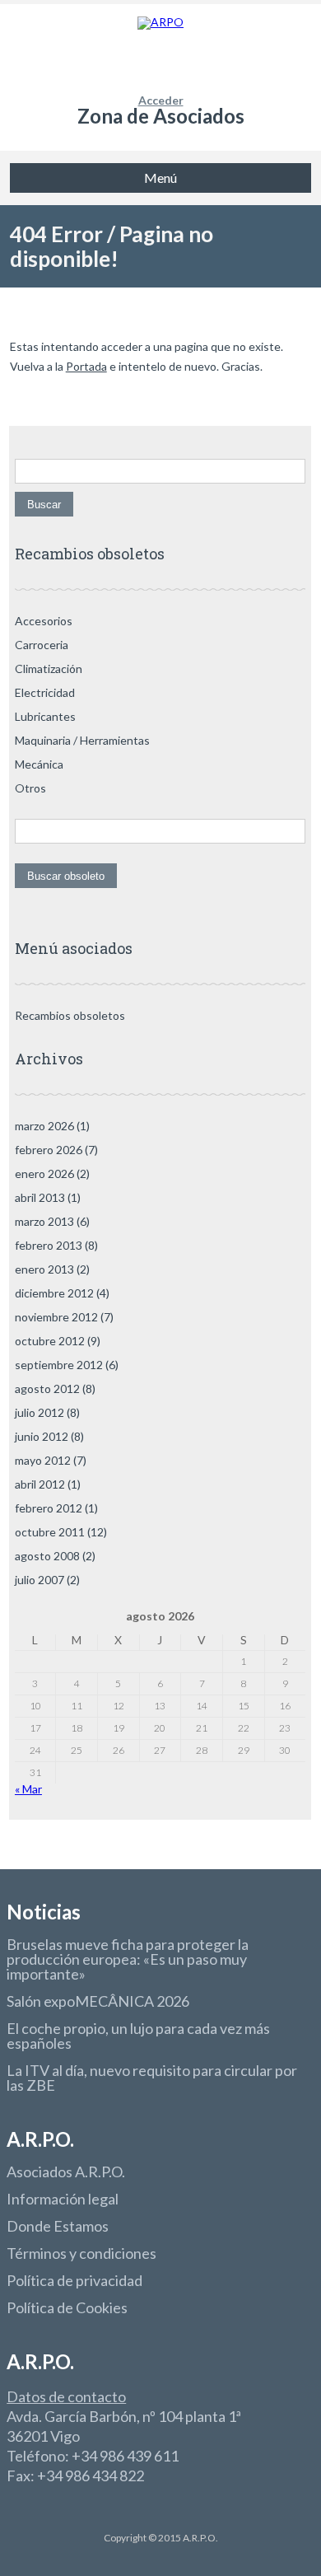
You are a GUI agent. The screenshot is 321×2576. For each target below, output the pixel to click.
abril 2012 (40, 1484)
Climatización (49, 669)
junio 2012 (42, 1436)
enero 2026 (44, 1173)
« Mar (28, 1789)
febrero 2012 (49, 1508)
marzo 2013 (44, 1221)
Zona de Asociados (161, 116)
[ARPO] (161, 49)
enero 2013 (44, 1269)
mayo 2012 (43, 1460)
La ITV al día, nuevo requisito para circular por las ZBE (152, 2078)
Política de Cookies (67, 2307)
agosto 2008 (47, 1556)
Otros (30, 788)
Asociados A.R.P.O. (66, 2172)
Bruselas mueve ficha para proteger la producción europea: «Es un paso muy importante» (128, 1959)
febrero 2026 (49, 1150)
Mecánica (39, 764)
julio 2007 (40, 1580)
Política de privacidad (74, 2280)
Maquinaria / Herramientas (82, 740)
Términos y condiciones (81, 2253)
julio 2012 (40, 1412)
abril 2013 (40, 1197)
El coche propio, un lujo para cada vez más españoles (138, 2036)
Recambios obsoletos (70, 1015)
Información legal (63, 2199)
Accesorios (44, 621)
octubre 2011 (50, 1532)
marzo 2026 (44, 1126)
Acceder (161, 100)
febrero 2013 (49, 1245)
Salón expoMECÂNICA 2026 (98, 2001)
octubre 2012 (50, 1341)
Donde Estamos (58, 2226)
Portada (86, 366)
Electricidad (45, 692)
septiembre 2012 (59, 1365)
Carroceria (42, 645)
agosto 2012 (47, 1389)
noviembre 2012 (56, 1317)
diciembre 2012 (54, 1293)
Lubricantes (45, 716)
